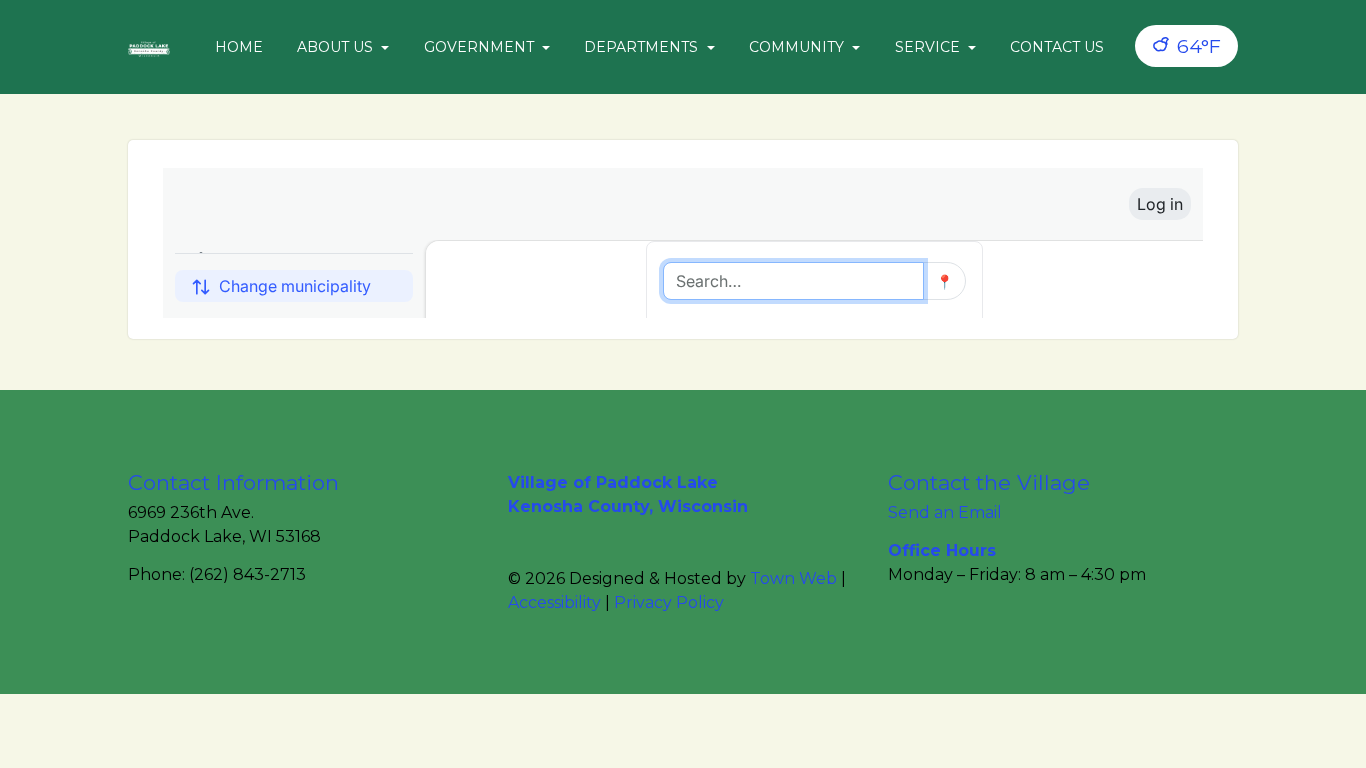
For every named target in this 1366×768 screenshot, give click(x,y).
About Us (337, 47)
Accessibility (554, 602)
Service (929, 47)
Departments (643, 47)
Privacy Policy (669, 602)
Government (481, 47)
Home (239, 47)
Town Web (793, 578)
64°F (1196, 46)
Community (798, 47)
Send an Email (945, 512)
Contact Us (1057, 47)
